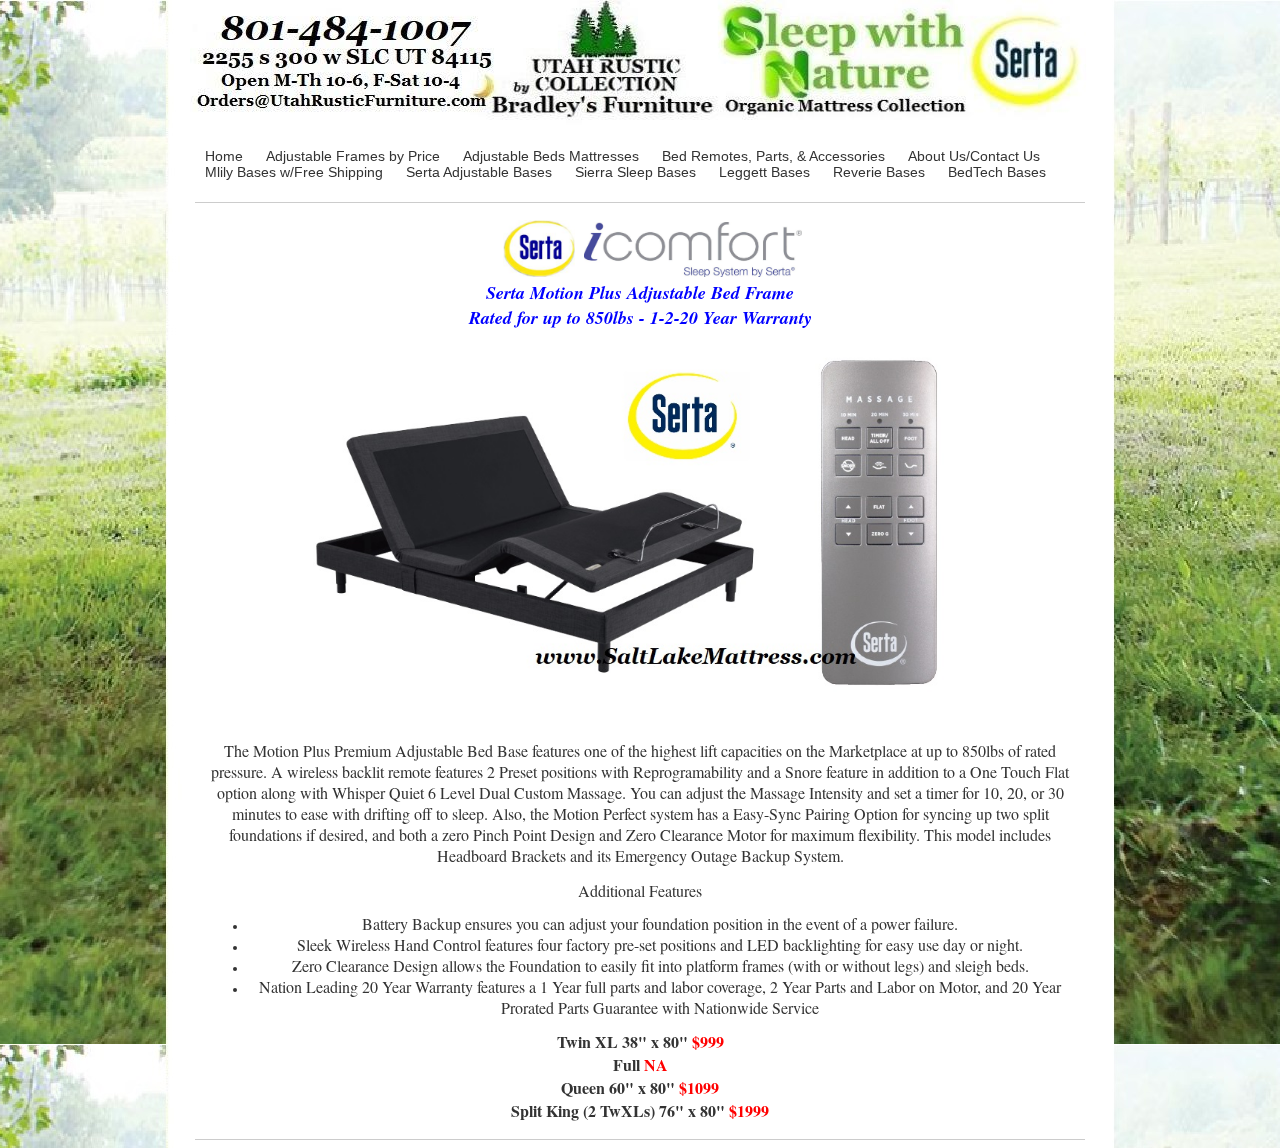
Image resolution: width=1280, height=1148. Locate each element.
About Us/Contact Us (974, 156)
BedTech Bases (997, 172)
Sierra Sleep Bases (635, 172)
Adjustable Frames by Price (353, 156)
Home (224, 156)
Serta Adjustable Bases (479, 172)
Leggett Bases (764, 172)
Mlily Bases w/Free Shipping (294, 172)
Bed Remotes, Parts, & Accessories (773, 156)
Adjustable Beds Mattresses (551, 156)
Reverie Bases (879, 172)
